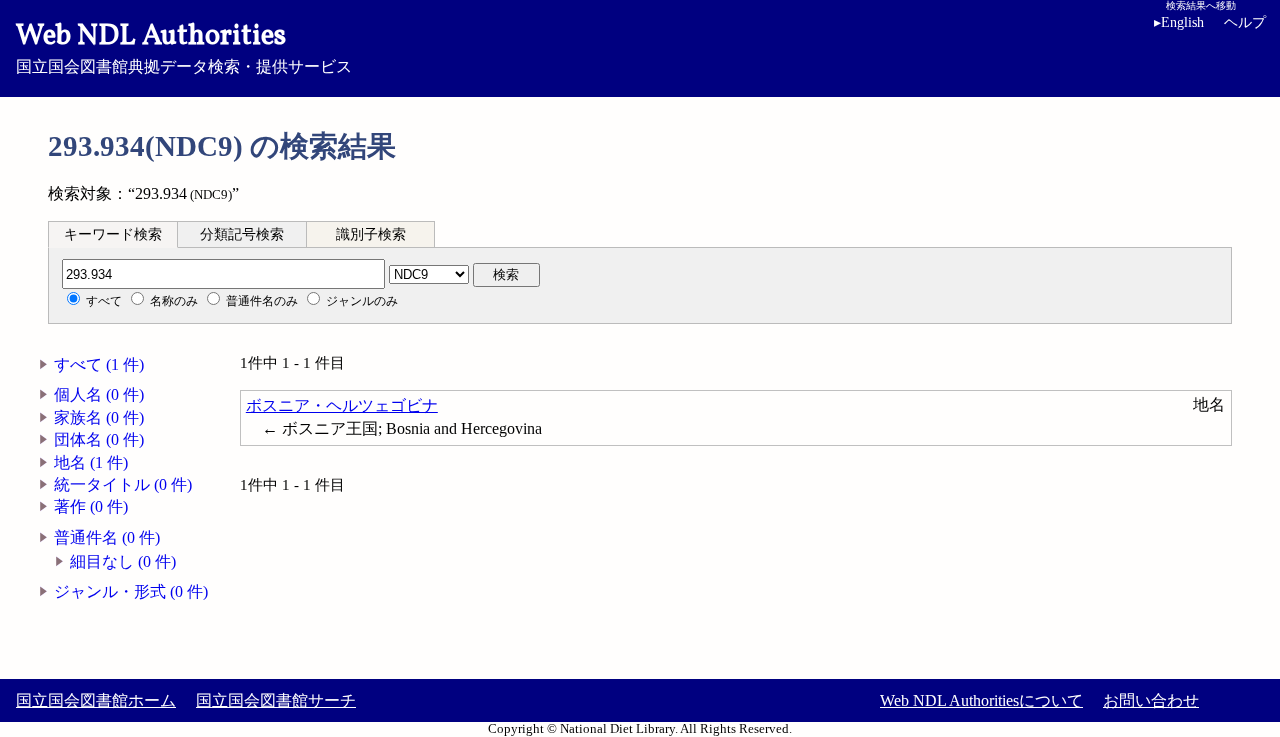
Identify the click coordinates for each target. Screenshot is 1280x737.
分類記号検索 (242, 234)
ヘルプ (1245, 22)
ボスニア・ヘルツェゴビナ (342, 405)
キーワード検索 (113, 234)
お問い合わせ (1151, 700)
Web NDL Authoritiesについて (981, 700)
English (1179, 22)
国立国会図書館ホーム (96, 700)
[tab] (113, 234)
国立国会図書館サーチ (276, 700)
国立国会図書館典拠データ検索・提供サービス (184, 46)
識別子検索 (371, 234)
